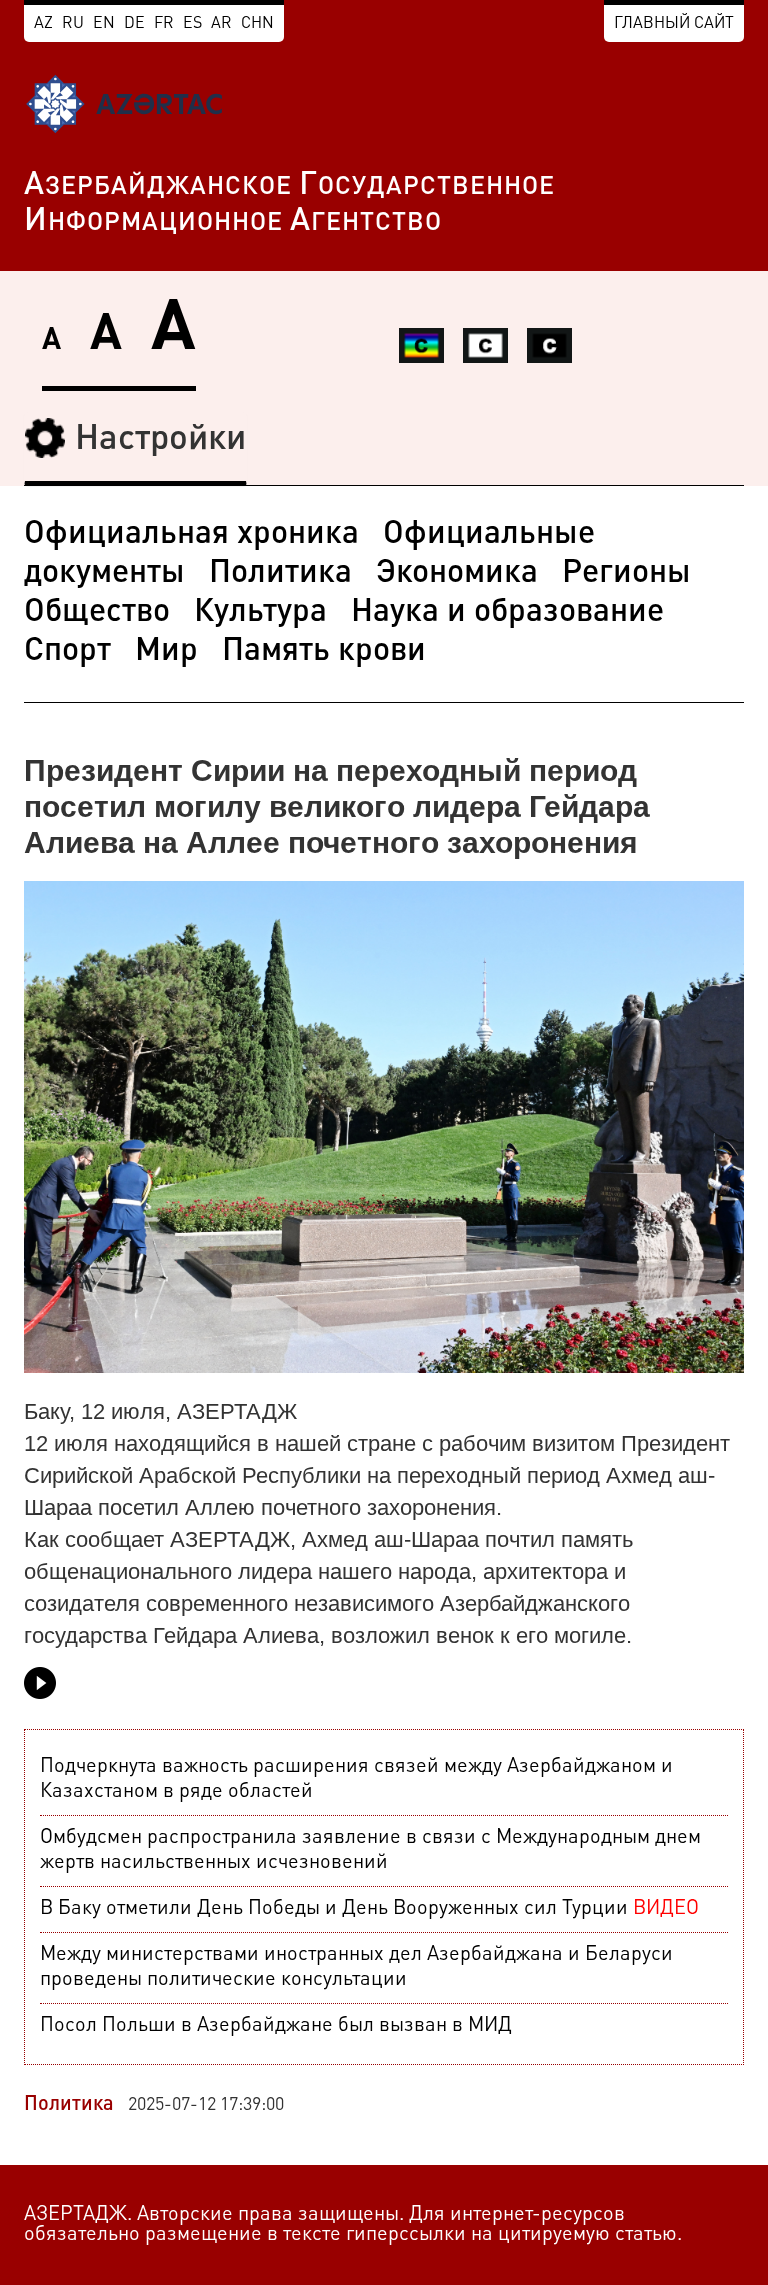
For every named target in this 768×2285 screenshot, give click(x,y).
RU (73, 24)
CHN (257, 24)
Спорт (67, 652)
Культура (260, 613)
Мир (166, 652)
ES (192, 24)
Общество (97, 613)
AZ (43, 24)
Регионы (626, 574)
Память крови (324, 652)
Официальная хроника (191, 535)
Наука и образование (507, 613)
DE (134, 24)
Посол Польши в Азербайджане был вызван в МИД (276, 2026)
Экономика (457, 574)
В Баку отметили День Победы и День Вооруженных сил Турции (369, 1909)
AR (221, 24)
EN (104, 24)
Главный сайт (674, 24)
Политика (280, 574)
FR (164, 24)
